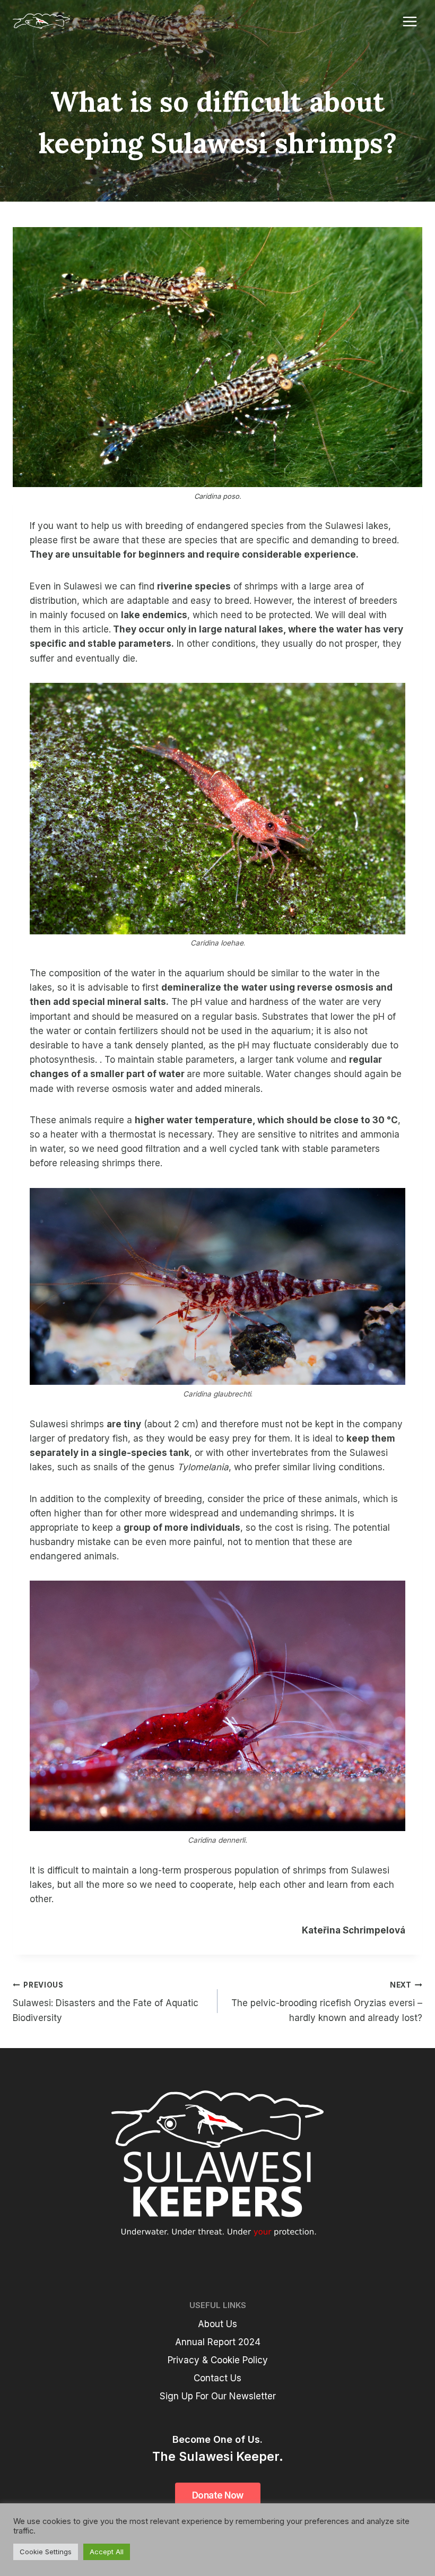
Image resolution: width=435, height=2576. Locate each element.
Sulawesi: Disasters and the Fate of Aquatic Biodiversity (106, 2002)
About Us (217, 2324)
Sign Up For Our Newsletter (218, 2396)
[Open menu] (410, 21)
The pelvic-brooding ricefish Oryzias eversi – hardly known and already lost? (327, 2002)
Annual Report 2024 (218, 2342)
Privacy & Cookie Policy (218, 2360)
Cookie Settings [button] (46, 2552)
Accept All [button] (107, 2552)
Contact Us (217, 2378)
